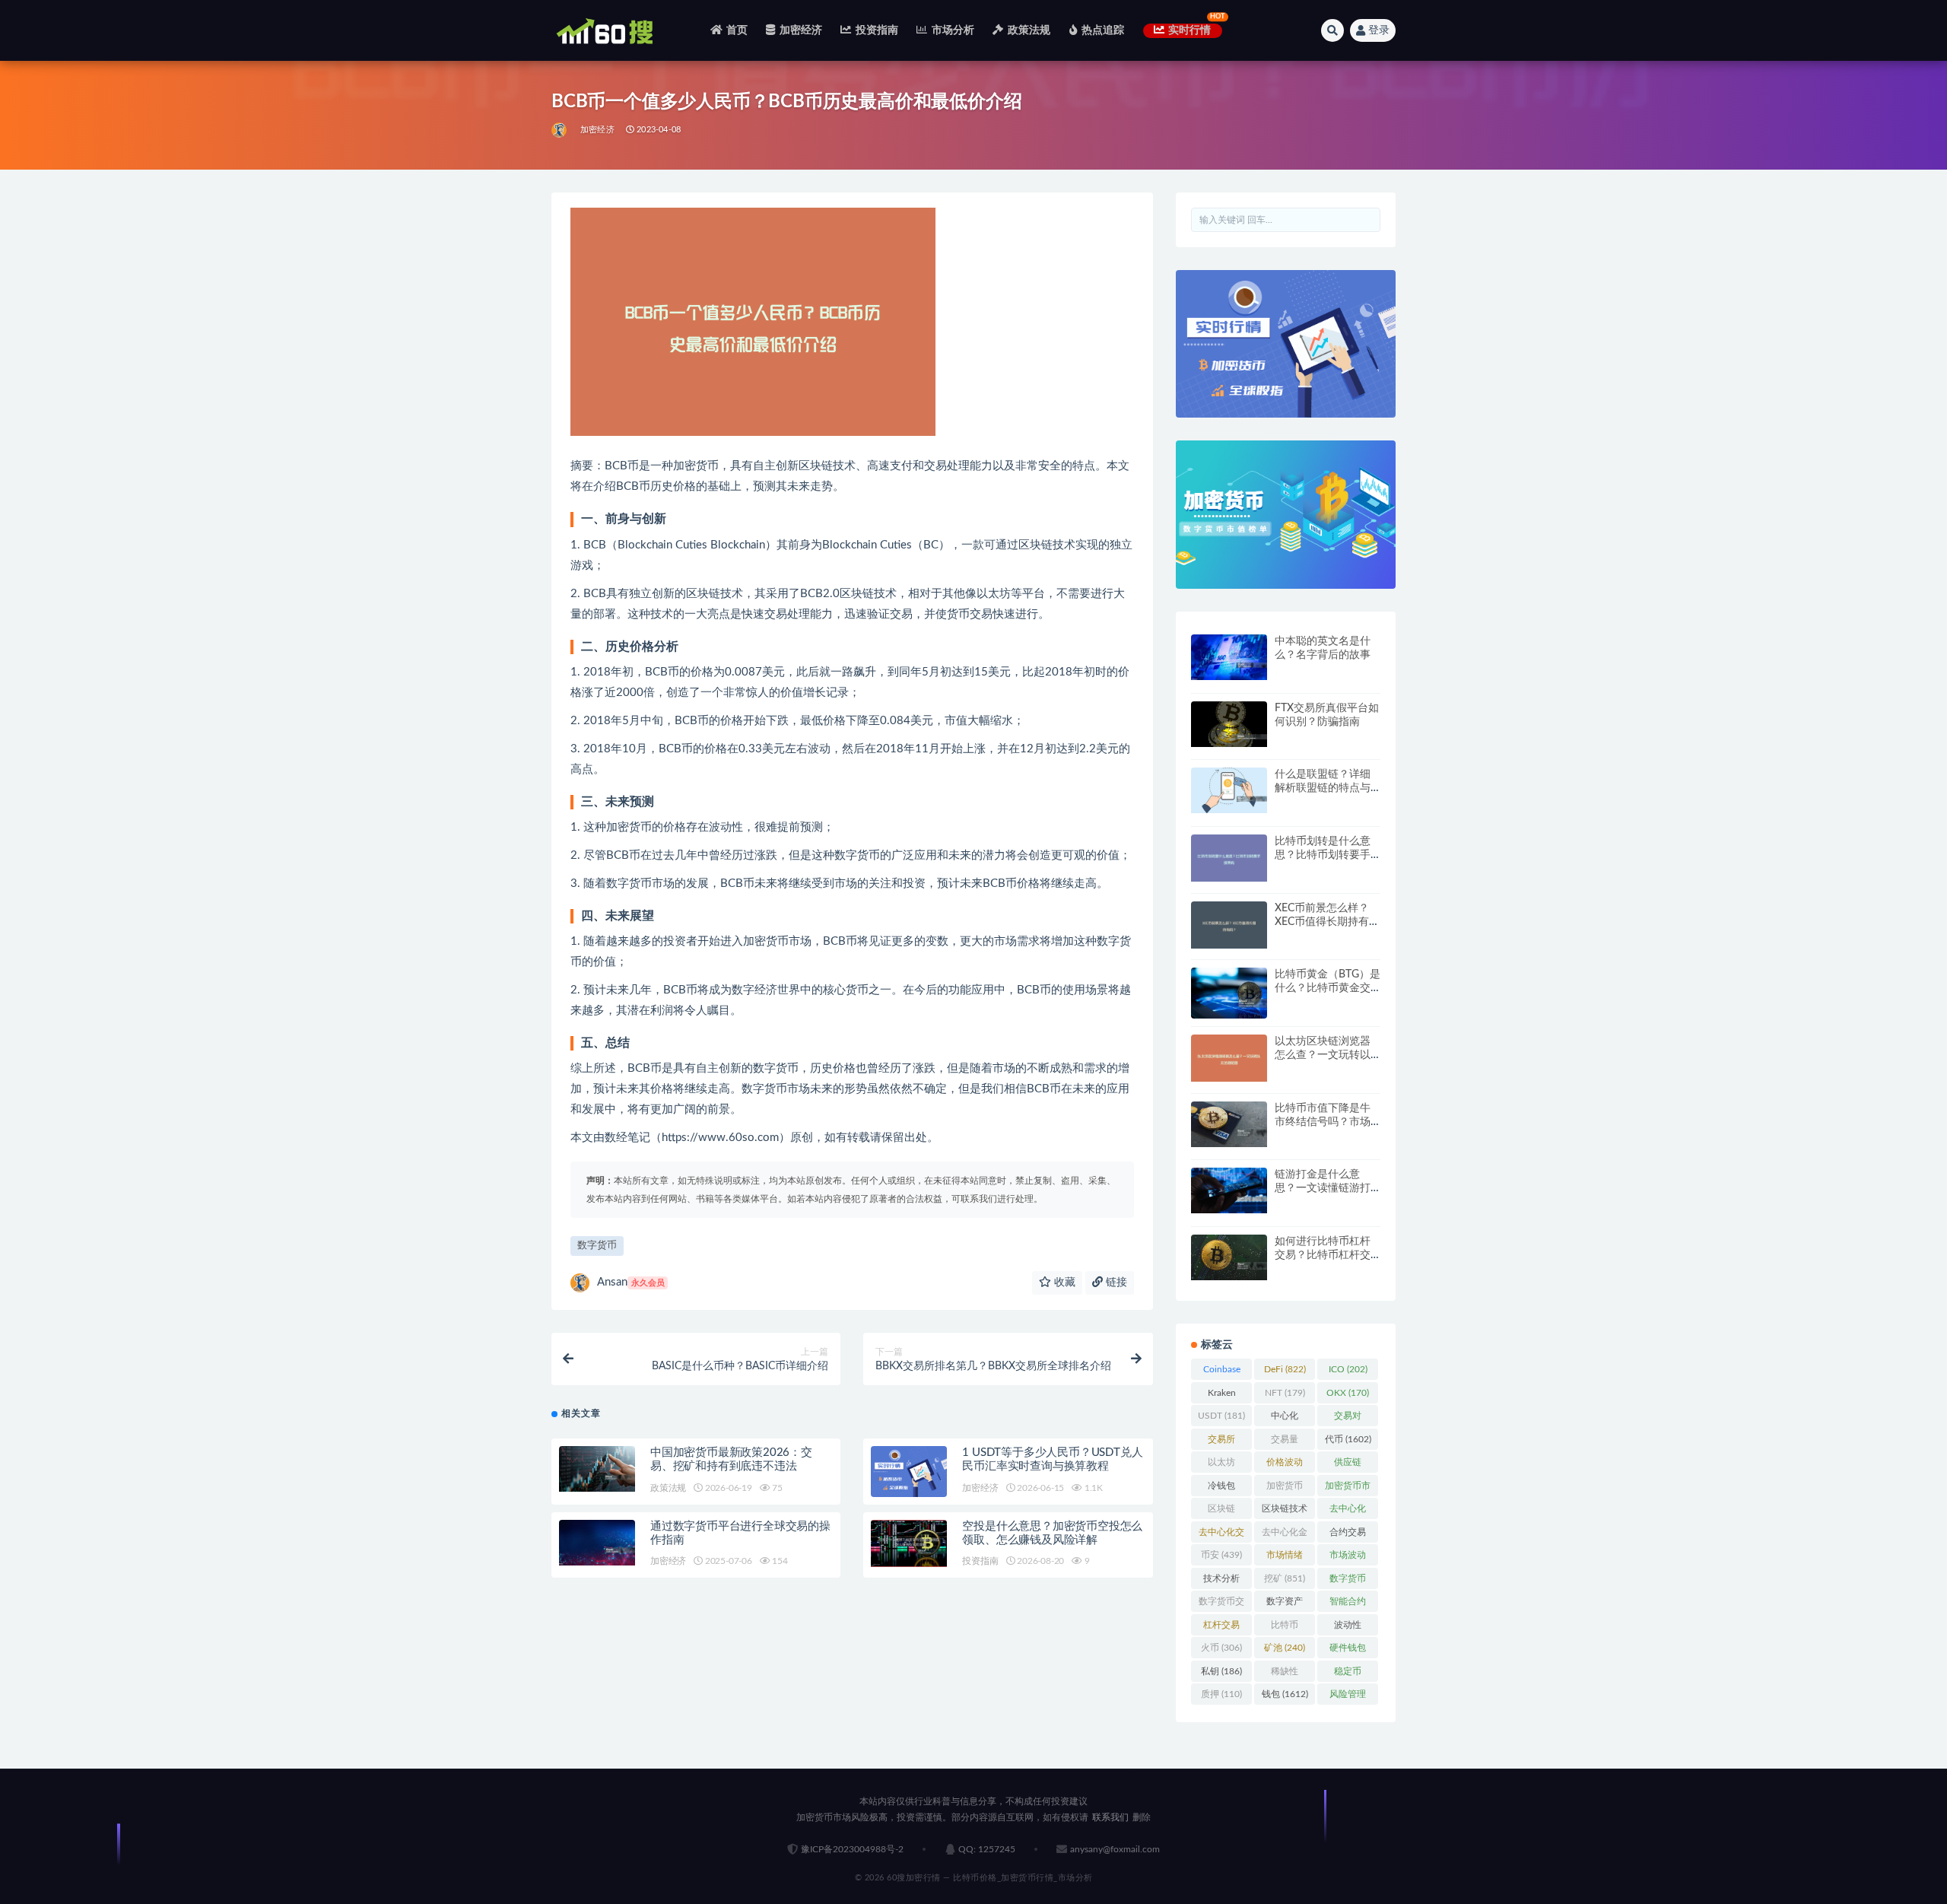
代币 (1348, 1439)
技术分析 (1221, 1581)
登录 (1379, 30)
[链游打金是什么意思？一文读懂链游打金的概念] (1229, 1190)
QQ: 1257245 (987, 1849)
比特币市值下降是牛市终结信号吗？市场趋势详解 (1323, 1122)
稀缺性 (1285, 1674)
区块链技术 (1285, 1511)
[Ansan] (560, 130)
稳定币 (1348, 1674)
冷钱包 (1221, 1489)
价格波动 (1285, 1465)
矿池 (1285, 1648)
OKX (1348, 1393)
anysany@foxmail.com (1115, 1849)
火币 (1221, 1648)
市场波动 (1348, 1558)
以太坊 (1221, 1465)
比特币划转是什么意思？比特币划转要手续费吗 (1323, 855)
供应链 (1348, 1465)
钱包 (1285, 1694)
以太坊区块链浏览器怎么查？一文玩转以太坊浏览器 (1323, 1055)
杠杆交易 (1221, 1628)
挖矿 (1285, 1578)
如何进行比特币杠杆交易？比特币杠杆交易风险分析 (1323, 1255)
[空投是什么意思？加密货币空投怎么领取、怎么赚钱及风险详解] (909, 1544)
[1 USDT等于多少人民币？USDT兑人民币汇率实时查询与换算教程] (909, 1472)
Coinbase (1222, 1372)
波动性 (1348, 1628)
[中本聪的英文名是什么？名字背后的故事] (1229, 657)
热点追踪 (1103, 30)
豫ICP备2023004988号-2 (852, 1849)
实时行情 (1190, 30)
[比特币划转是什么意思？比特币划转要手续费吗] (1229, 858)
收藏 (1063, 1283)
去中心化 (1348, 1511)
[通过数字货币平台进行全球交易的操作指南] (597, 1543)
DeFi (1285, 1369)
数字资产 (1285, 1604)
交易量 (1285, 1442)
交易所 (1221, 1442)
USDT (1221, 1416)
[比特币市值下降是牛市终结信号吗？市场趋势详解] (1229, 1124)
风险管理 (1348, 1697)
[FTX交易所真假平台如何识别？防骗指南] (1229, 724)
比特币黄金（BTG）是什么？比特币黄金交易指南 (1328, 988)
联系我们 (1110, 1817)
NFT (1285, 1393)
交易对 (1348, 1419)
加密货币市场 (1348, 1489)
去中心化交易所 (1221, 1535)
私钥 (1221, 1671)
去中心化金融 (1285, 1535)
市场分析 (953, 30)
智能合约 (1348, 1604)
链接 (1115, 1283)
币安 (1221, 1555)
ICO (1348, 1369)
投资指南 (877, 30)
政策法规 (1029, 30)
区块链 (1221, 1511)
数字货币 (597, 1246)
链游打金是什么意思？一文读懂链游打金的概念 (1323, 1188)
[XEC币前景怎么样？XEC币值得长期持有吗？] (1229, 925)
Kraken (1222, 1396)
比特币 (1285, 1628)
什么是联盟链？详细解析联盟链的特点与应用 (1323, 788)
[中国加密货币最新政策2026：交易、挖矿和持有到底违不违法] (597, 1469)
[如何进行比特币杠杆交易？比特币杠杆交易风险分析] (1229, 1257)
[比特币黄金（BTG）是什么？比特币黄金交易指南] (1229, 993)
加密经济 (801, 30)
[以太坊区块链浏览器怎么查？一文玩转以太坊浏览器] (1229, 1058)
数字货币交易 (1221, 1604)
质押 (1221, 1694)
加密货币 (1285, 1489)
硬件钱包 (1348, 1651)
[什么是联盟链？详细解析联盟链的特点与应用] (1229, 790)
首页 (737, 30)
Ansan (631, 1282)
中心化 (1285, 1419)
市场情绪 (1285, 1558)
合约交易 (1348, 1535)
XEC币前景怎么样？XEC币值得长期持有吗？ (1322, 922)
